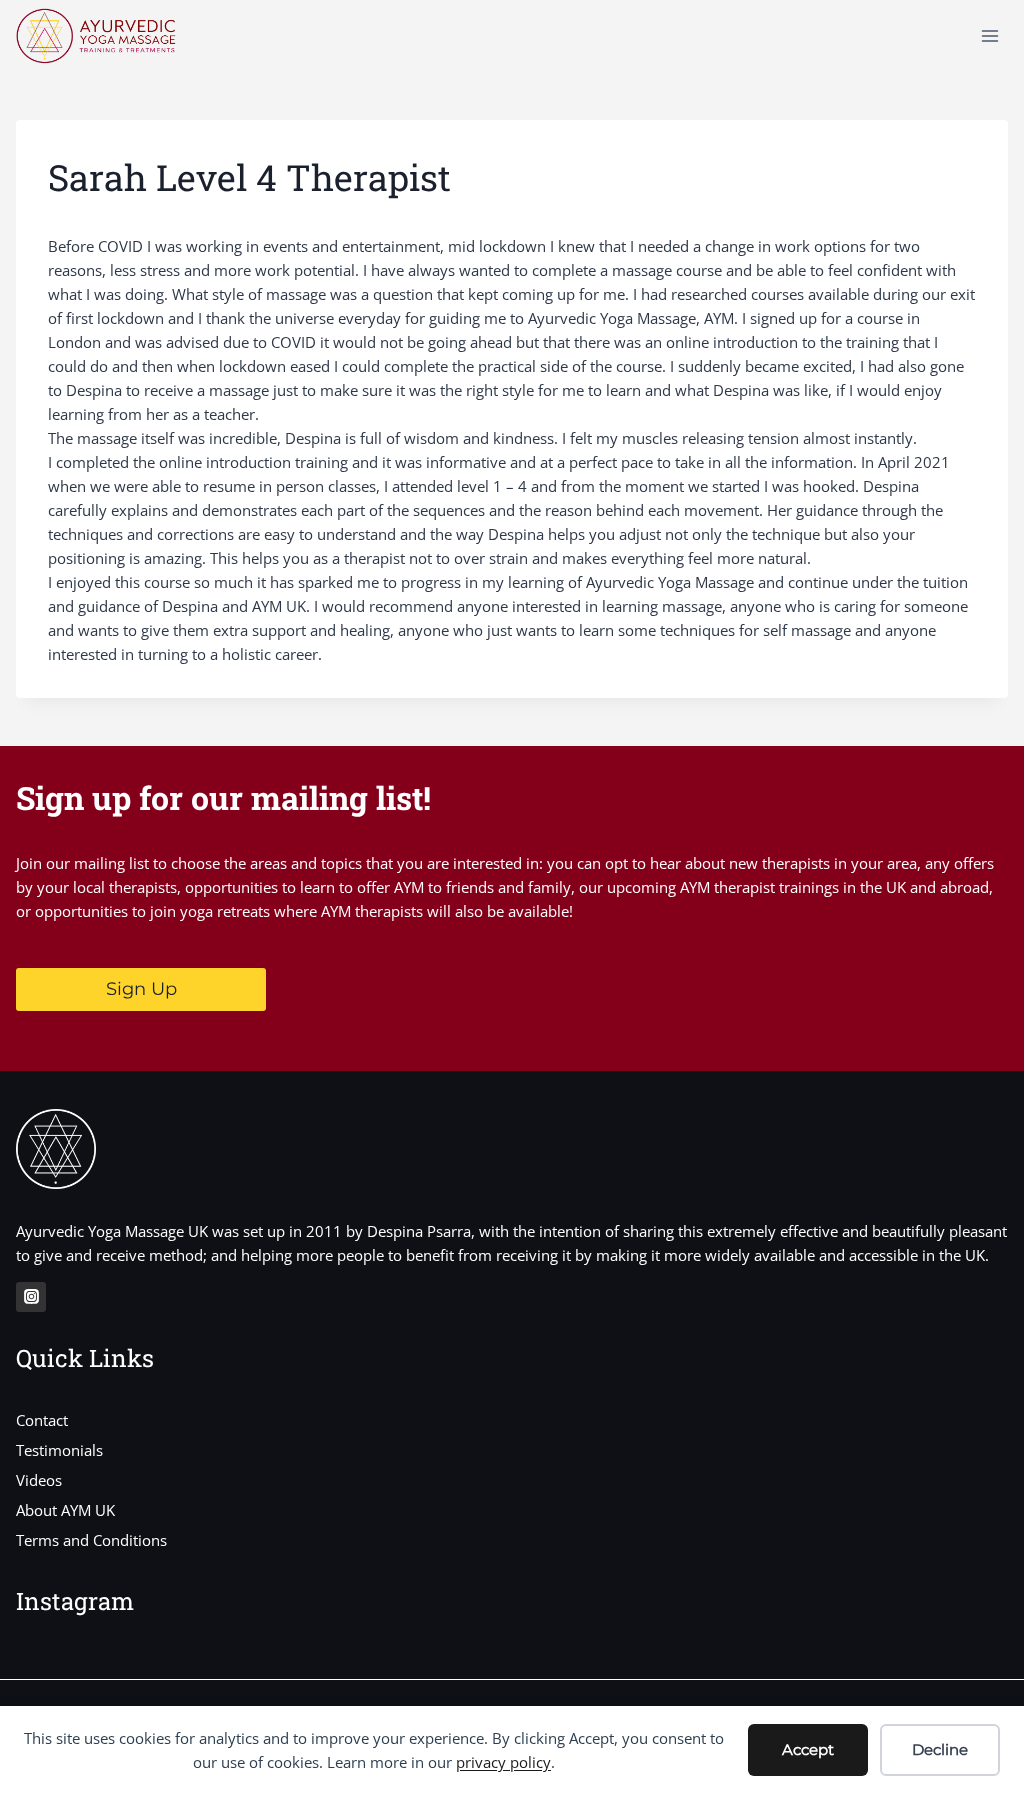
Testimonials (59, 1450)
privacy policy (503, 1762)
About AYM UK (65, 1510)
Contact (42, 1420)
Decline (940, 1749)
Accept (808, 1749)
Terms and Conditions (91, 1540)
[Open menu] (989, 35)
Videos (39, 1480)
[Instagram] (31, 1297)
